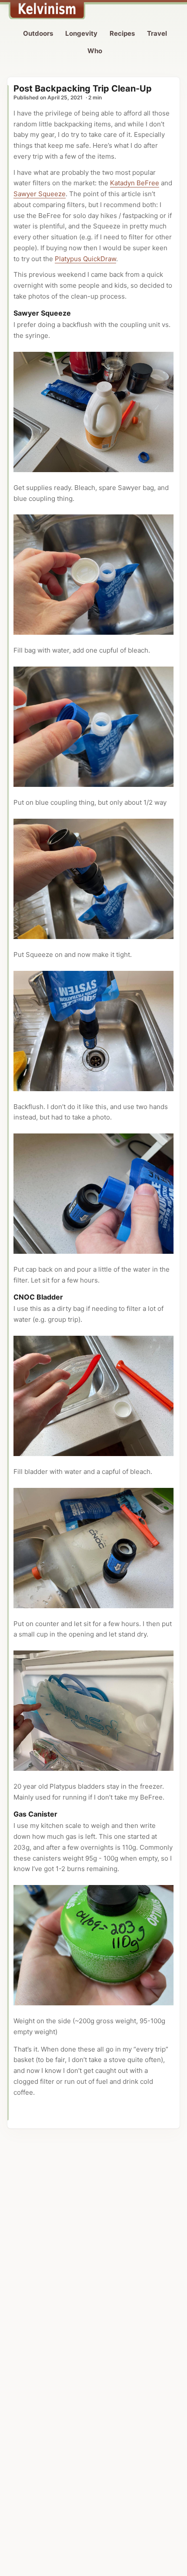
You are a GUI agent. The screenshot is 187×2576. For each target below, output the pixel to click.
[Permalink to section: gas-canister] (61, 1814)
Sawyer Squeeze (40, 194)
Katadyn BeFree (135, 183)
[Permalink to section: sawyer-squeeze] (75, 313)
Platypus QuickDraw (85, 259)
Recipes (122, 33)
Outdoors (38, 33)
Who (95, 51)
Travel (157, 33)
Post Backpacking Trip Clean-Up (83, 88)
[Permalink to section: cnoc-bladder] (67, 1297)
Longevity (81, 33)
